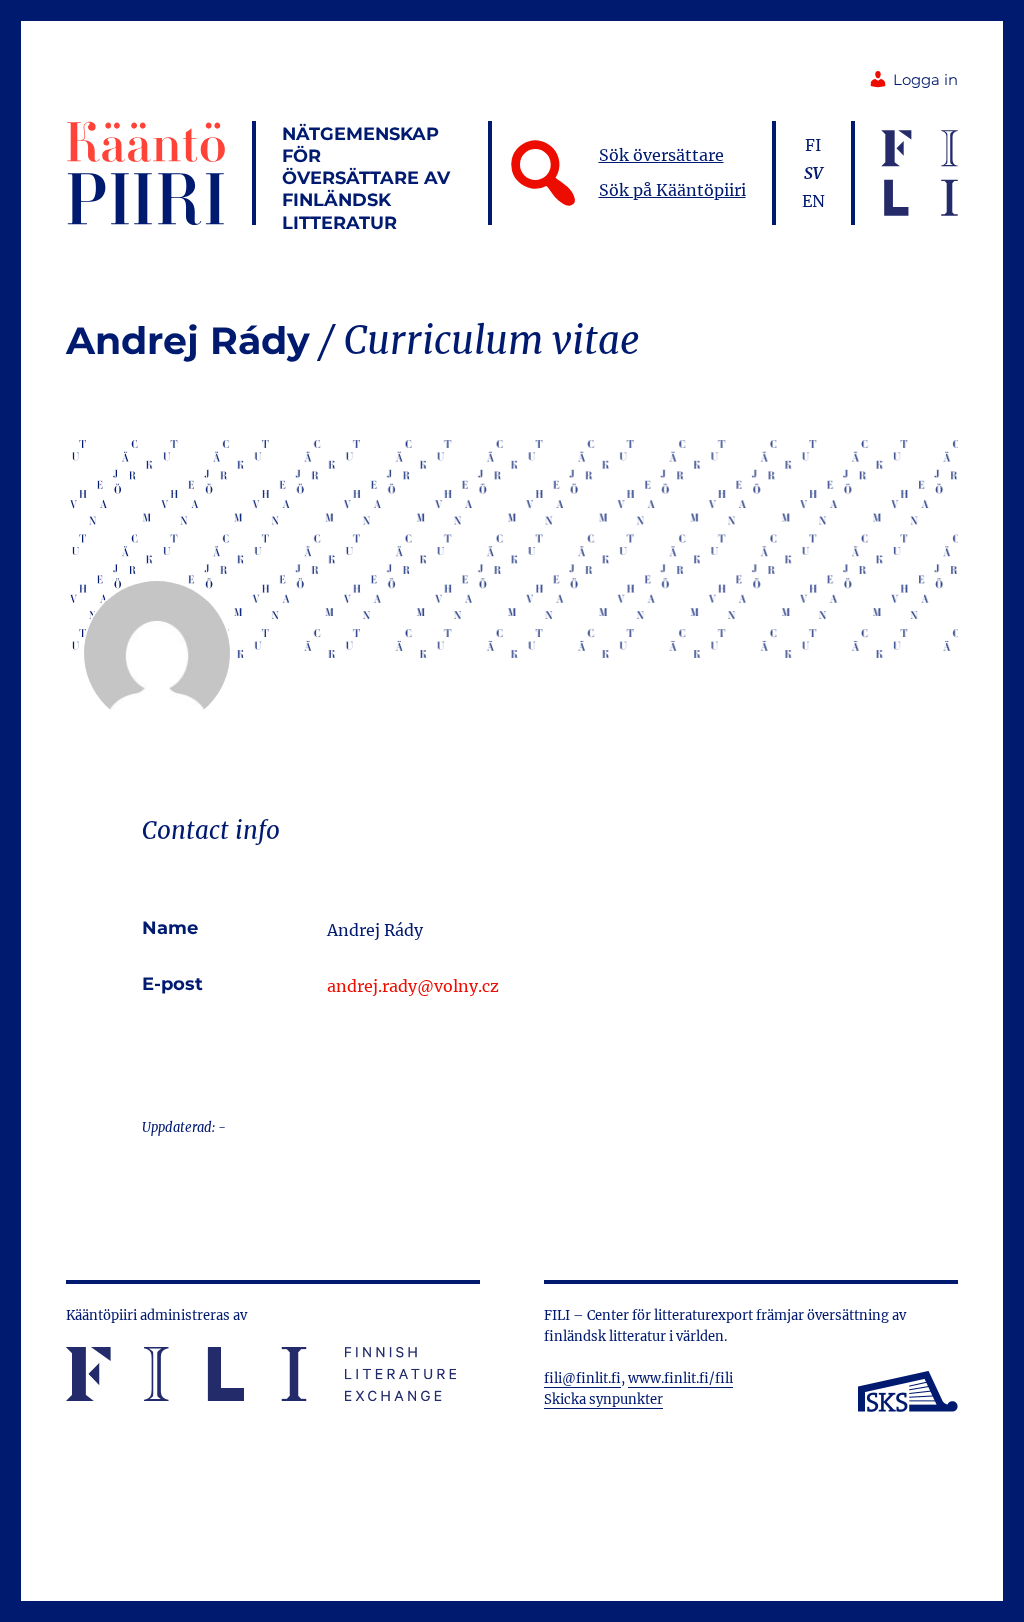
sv (813, 173)
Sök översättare (661, 155)
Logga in (925, 80)
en (813, 201)
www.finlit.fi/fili (680, 1378)
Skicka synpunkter (603, 1399)
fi (813, 145)
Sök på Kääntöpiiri (672, 190)
